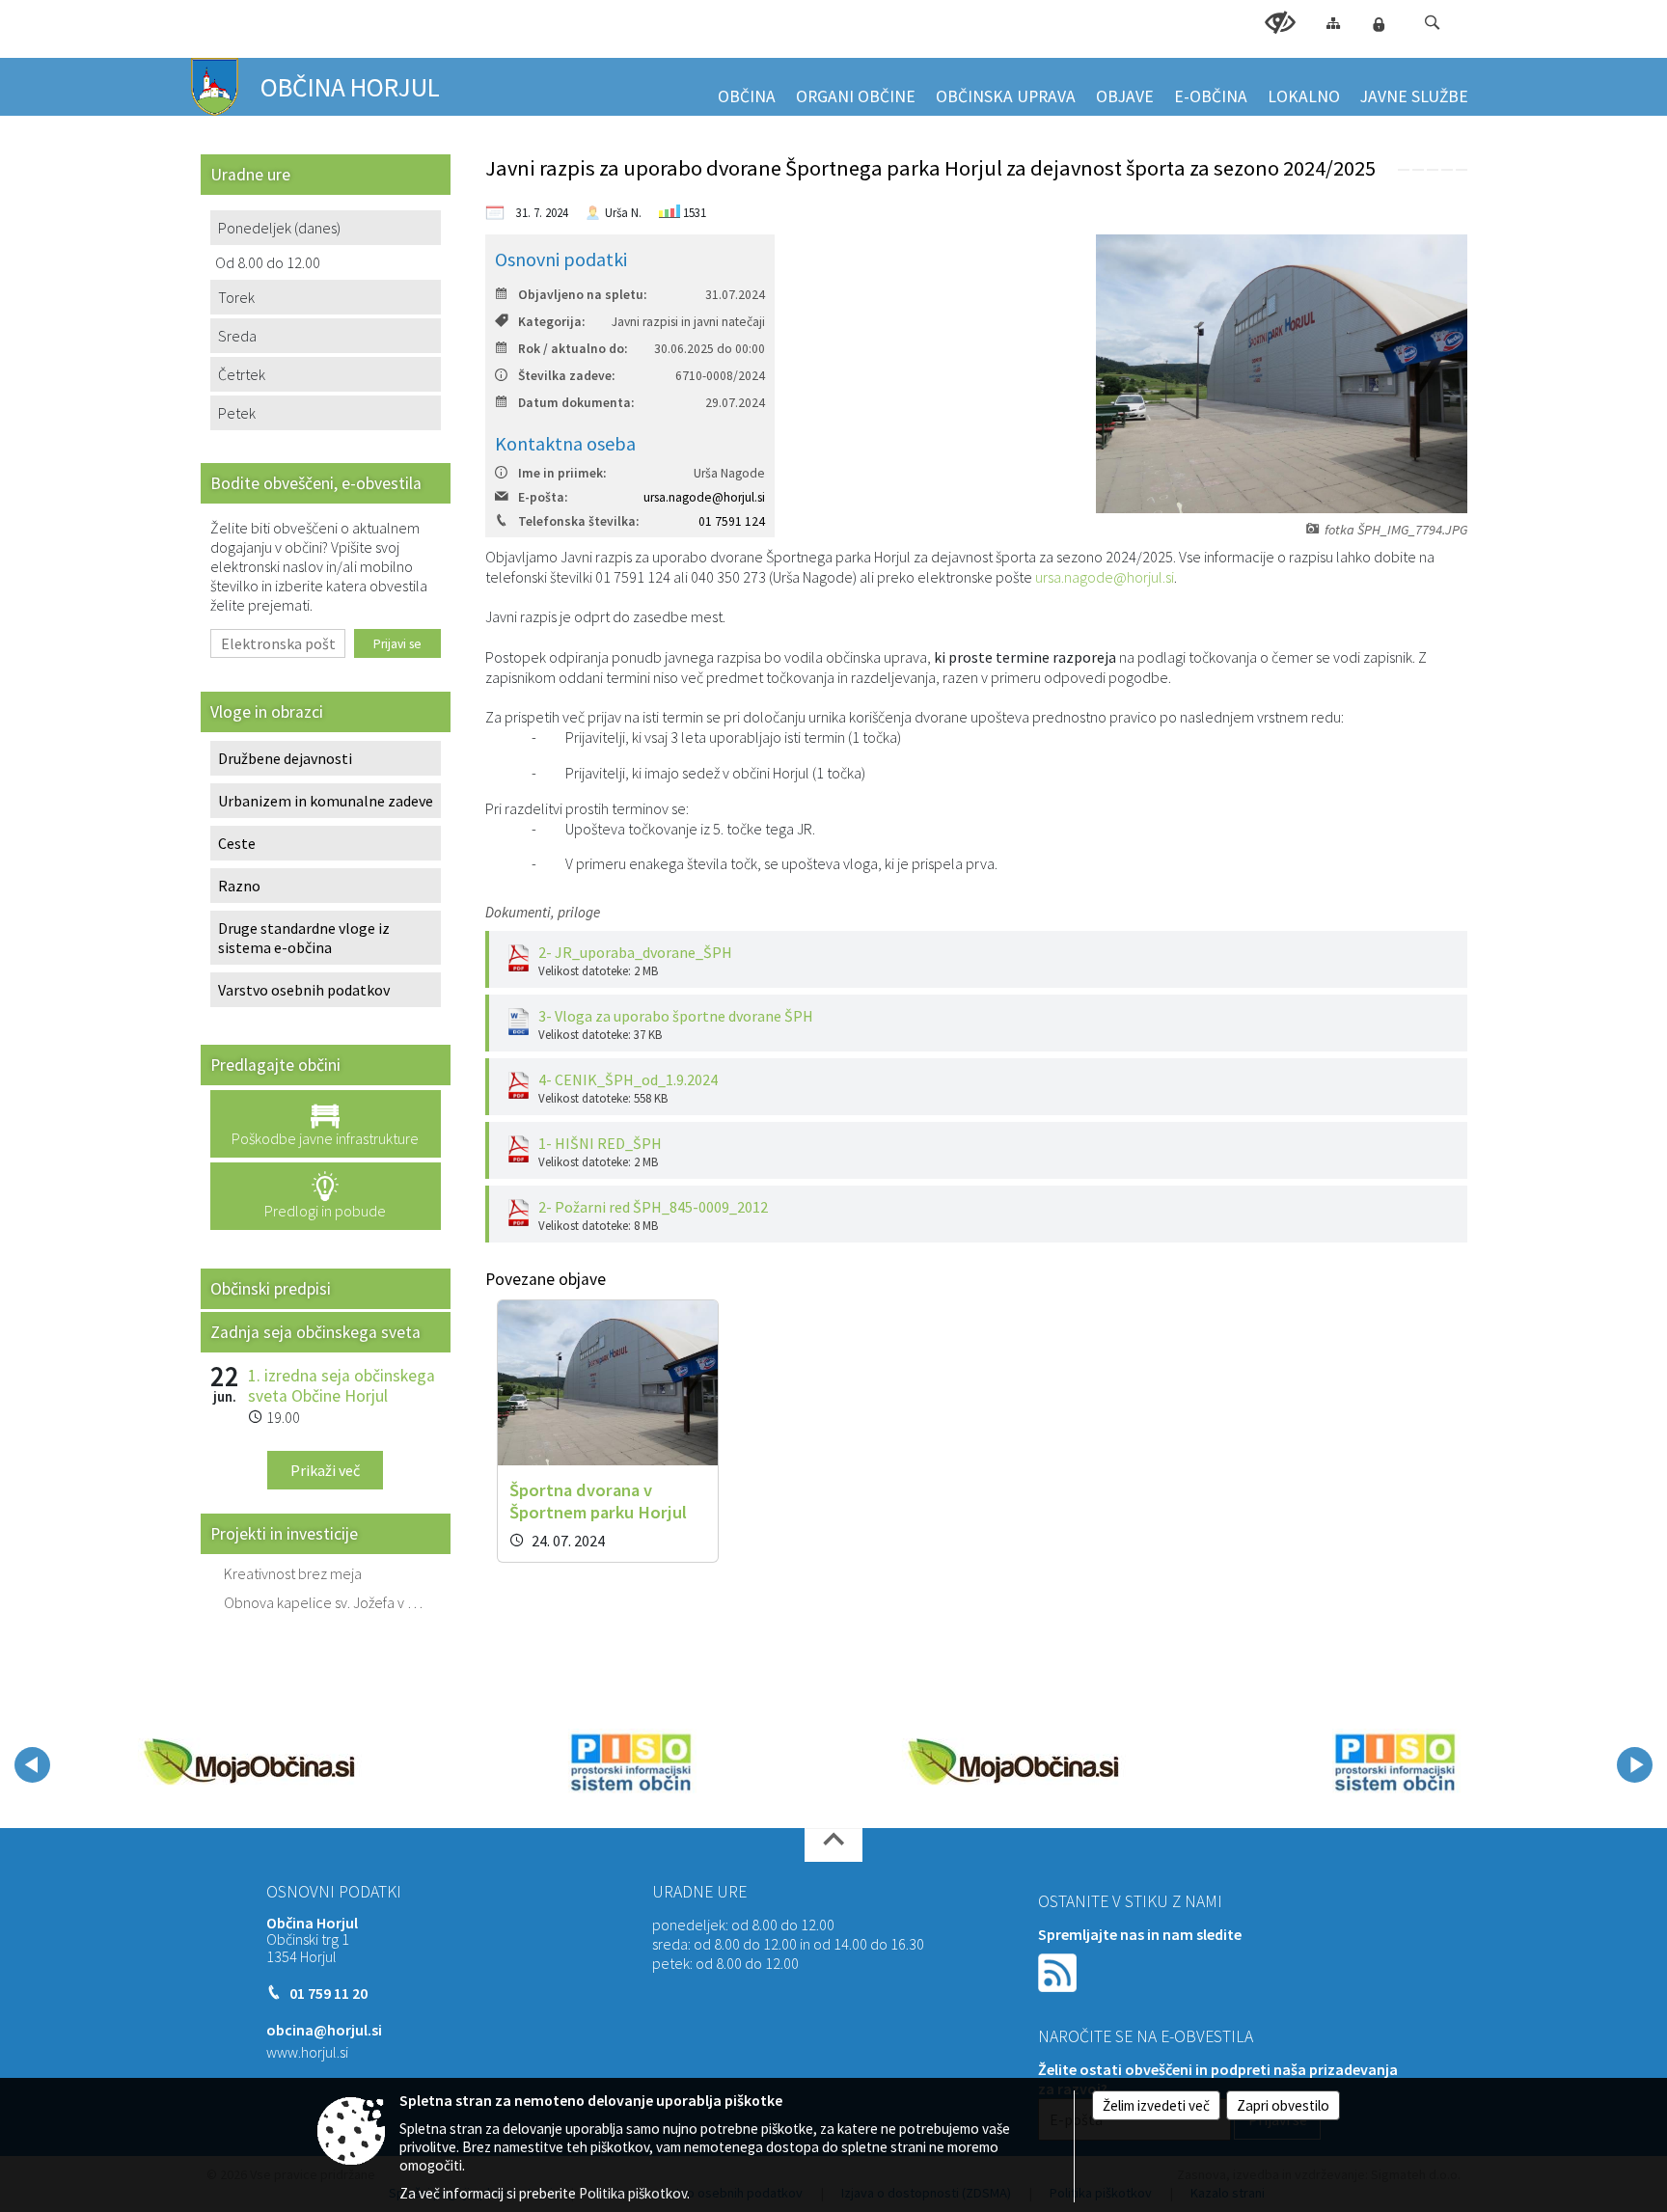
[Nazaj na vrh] (833, 1845)
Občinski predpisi (271, 1289)
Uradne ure (699, 1892)
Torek (236, 297)
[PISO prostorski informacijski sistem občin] (631, 1761)
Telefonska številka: (578, 521)
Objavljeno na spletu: (582, 295)
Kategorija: (551, 322)
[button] (1432, 23)
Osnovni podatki (334, 1892)
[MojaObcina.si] (249, 1761)
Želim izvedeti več (1156, 2105)
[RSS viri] (1059, 1970)
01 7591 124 (732, 521)
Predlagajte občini (275, 1065)
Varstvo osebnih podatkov (304, 990)
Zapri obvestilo (1283, 2105)
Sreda (237, 336)
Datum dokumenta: (576, 403)
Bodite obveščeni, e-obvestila (316, 483)
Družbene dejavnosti (285, 758)
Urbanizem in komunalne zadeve (326, 801)
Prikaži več (325, 1470)
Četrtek (242, 374)
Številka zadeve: (566, 376)
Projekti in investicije (284, 1534)
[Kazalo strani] (1333, 23)
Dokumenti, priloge (543, 912)
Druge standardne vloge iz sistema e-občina (304, 938)
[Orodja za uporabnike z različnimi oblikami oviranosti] (1280, 23)
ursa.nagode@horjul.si (704, 497)
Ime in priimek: (562, 473)
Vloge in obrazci (267, 712)
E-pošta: (543, 497)
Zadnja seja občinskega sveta (315, 1332)
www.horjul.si (307, 2052)
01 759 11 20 (328, 1993)
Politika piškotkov (633, 2193)
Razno (239, 886)
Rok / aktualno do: (573, 349)
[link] (1404, 170)
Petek (237, 413)
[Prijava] (1379, 24)
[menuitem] (747, 88)
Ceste (237, 843)
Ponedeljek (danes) (279, 228)
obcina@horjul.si (324, 2030)
